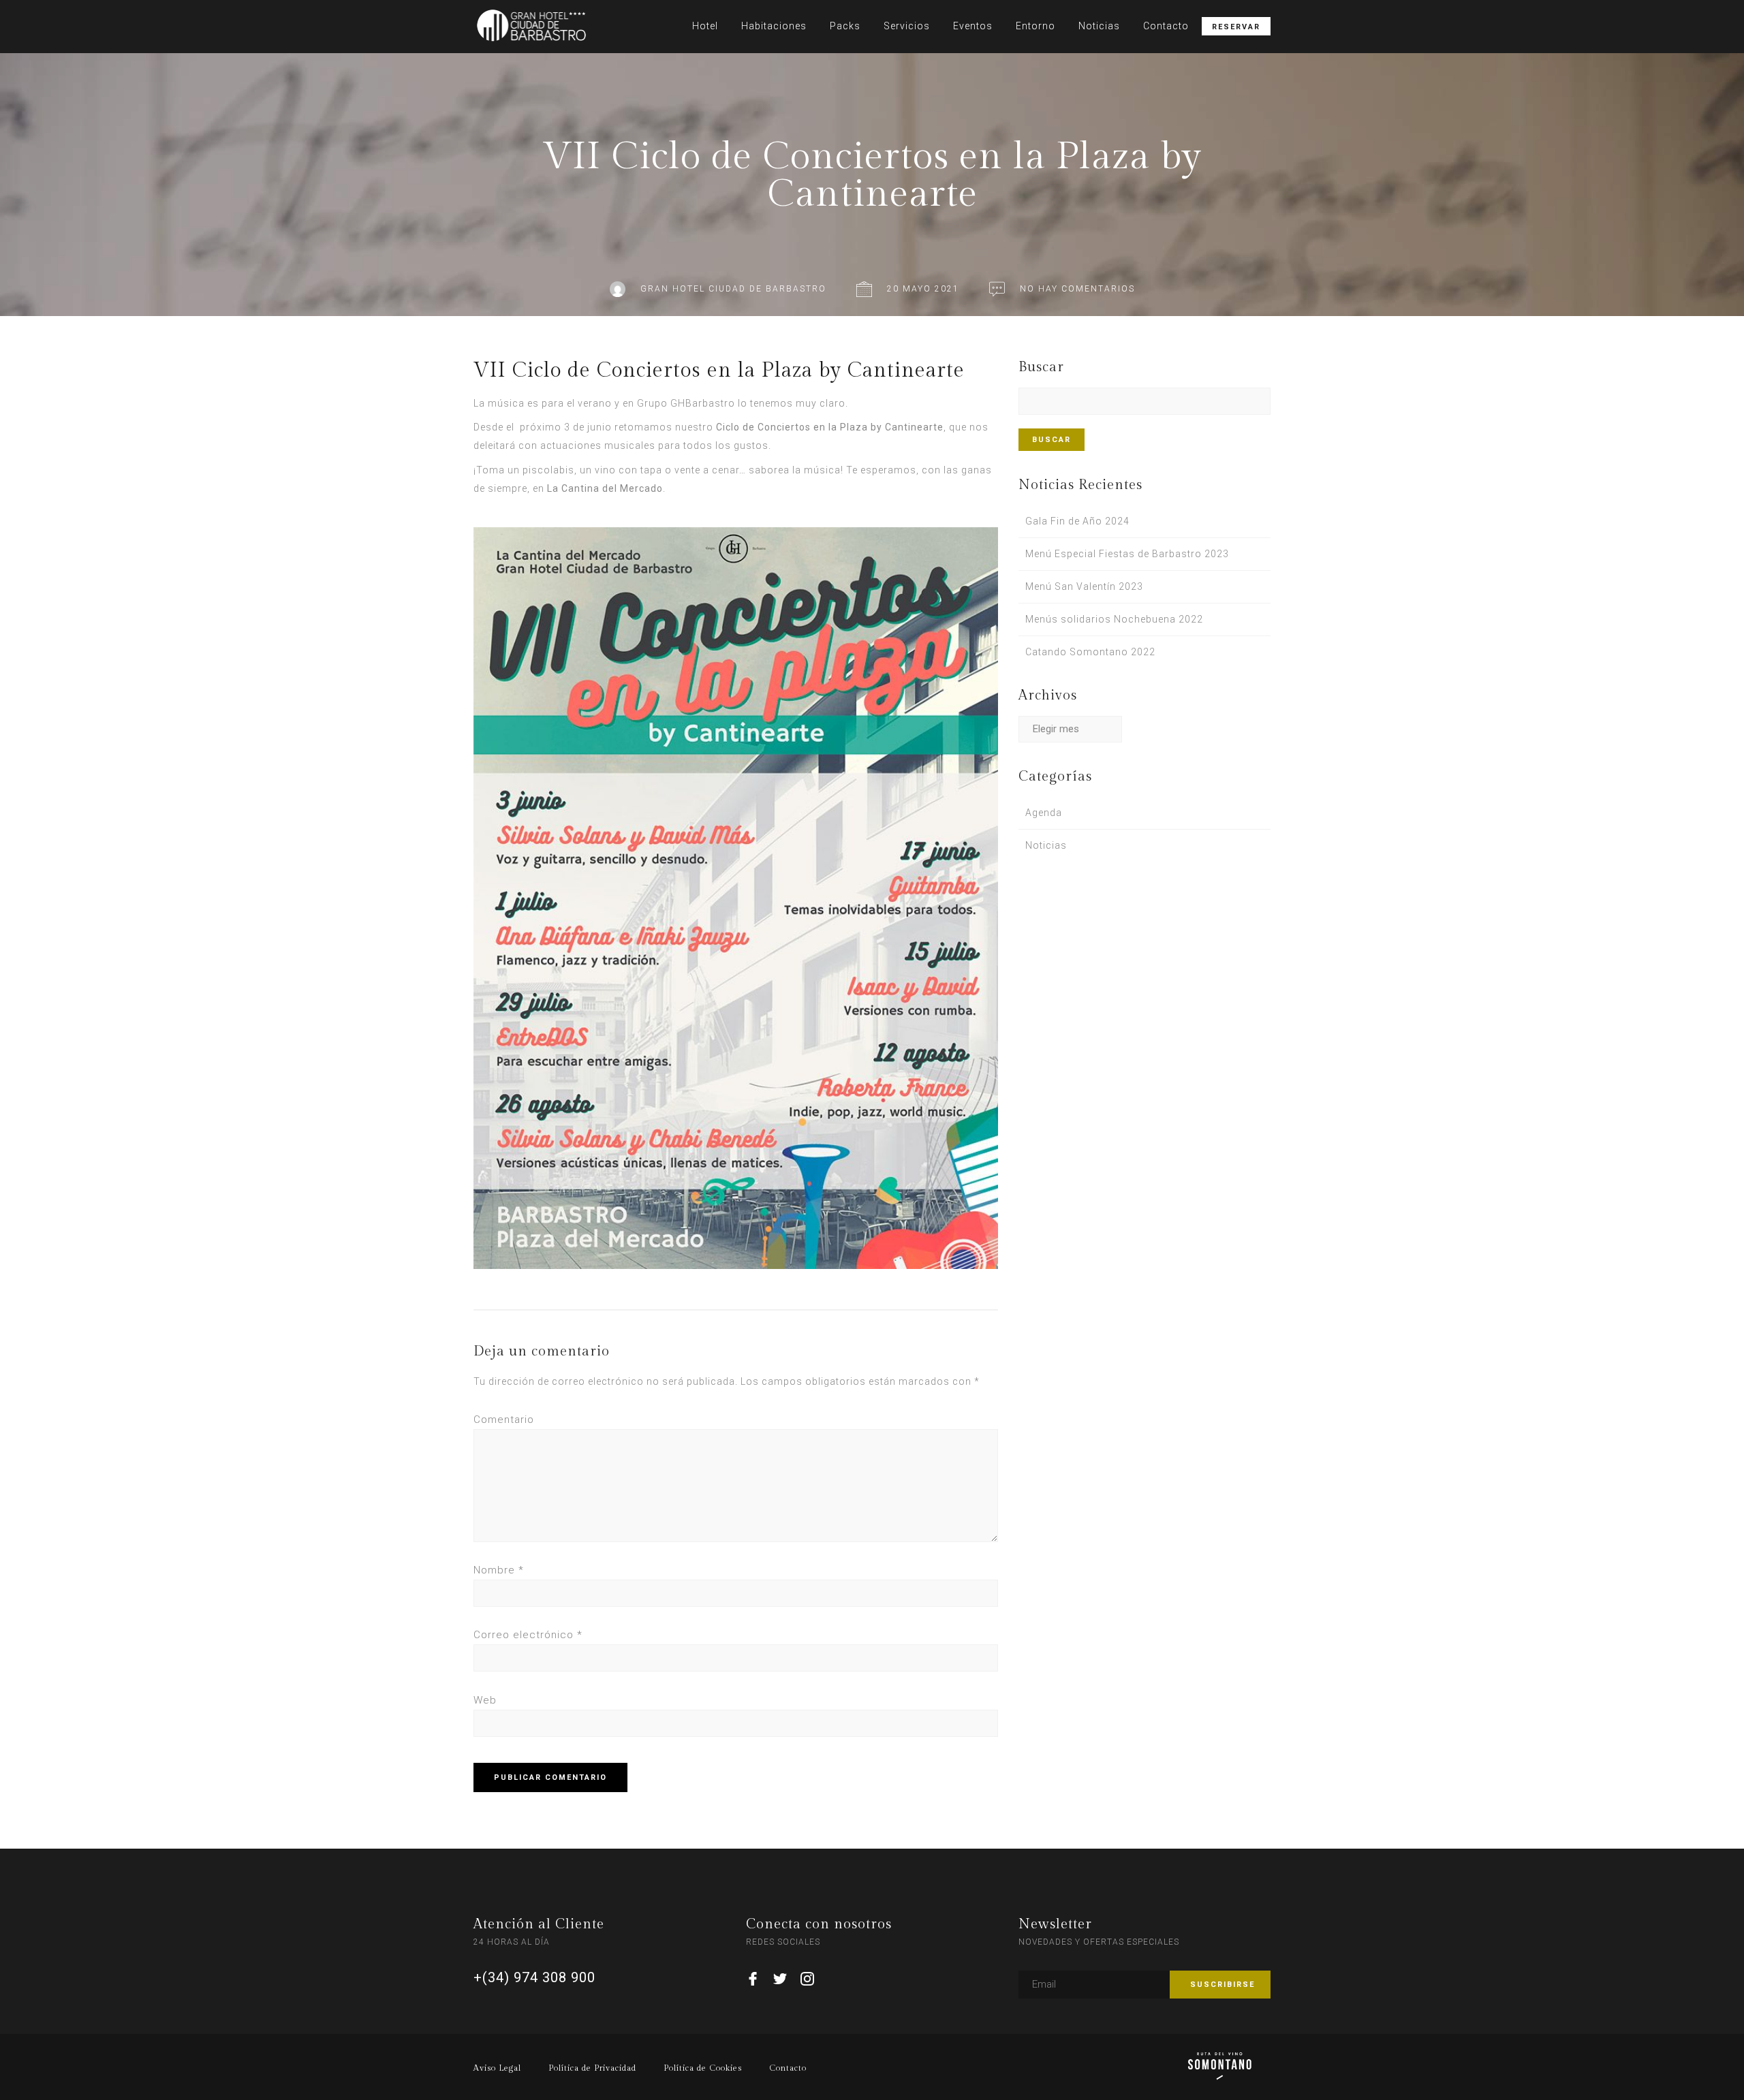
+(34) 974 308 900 (534, 1977)
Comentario (504, 1420)
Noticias (1099, 26)
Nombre (499, 1570)
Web (485, 1700)
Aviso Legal (497, 2068)
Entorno (1035, 26)
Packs (845, 26)
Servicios (907, 26)
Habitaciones (774, 26)
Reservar (1236, 27)
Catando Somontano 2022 (1090, 652)
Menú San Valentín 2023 (1084, 586)
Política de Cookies (703, 2068)
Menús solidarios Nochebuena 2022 (1114, 619)
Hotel (705, 26)
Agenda (1044, 813)
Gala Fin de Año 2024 (1077, 521)
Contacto (1166, 26)
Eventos (973, 26)
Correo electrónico (528, 1635)
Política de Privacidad (592, 2068)
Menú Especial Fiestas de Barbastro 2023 (1127, 554)
